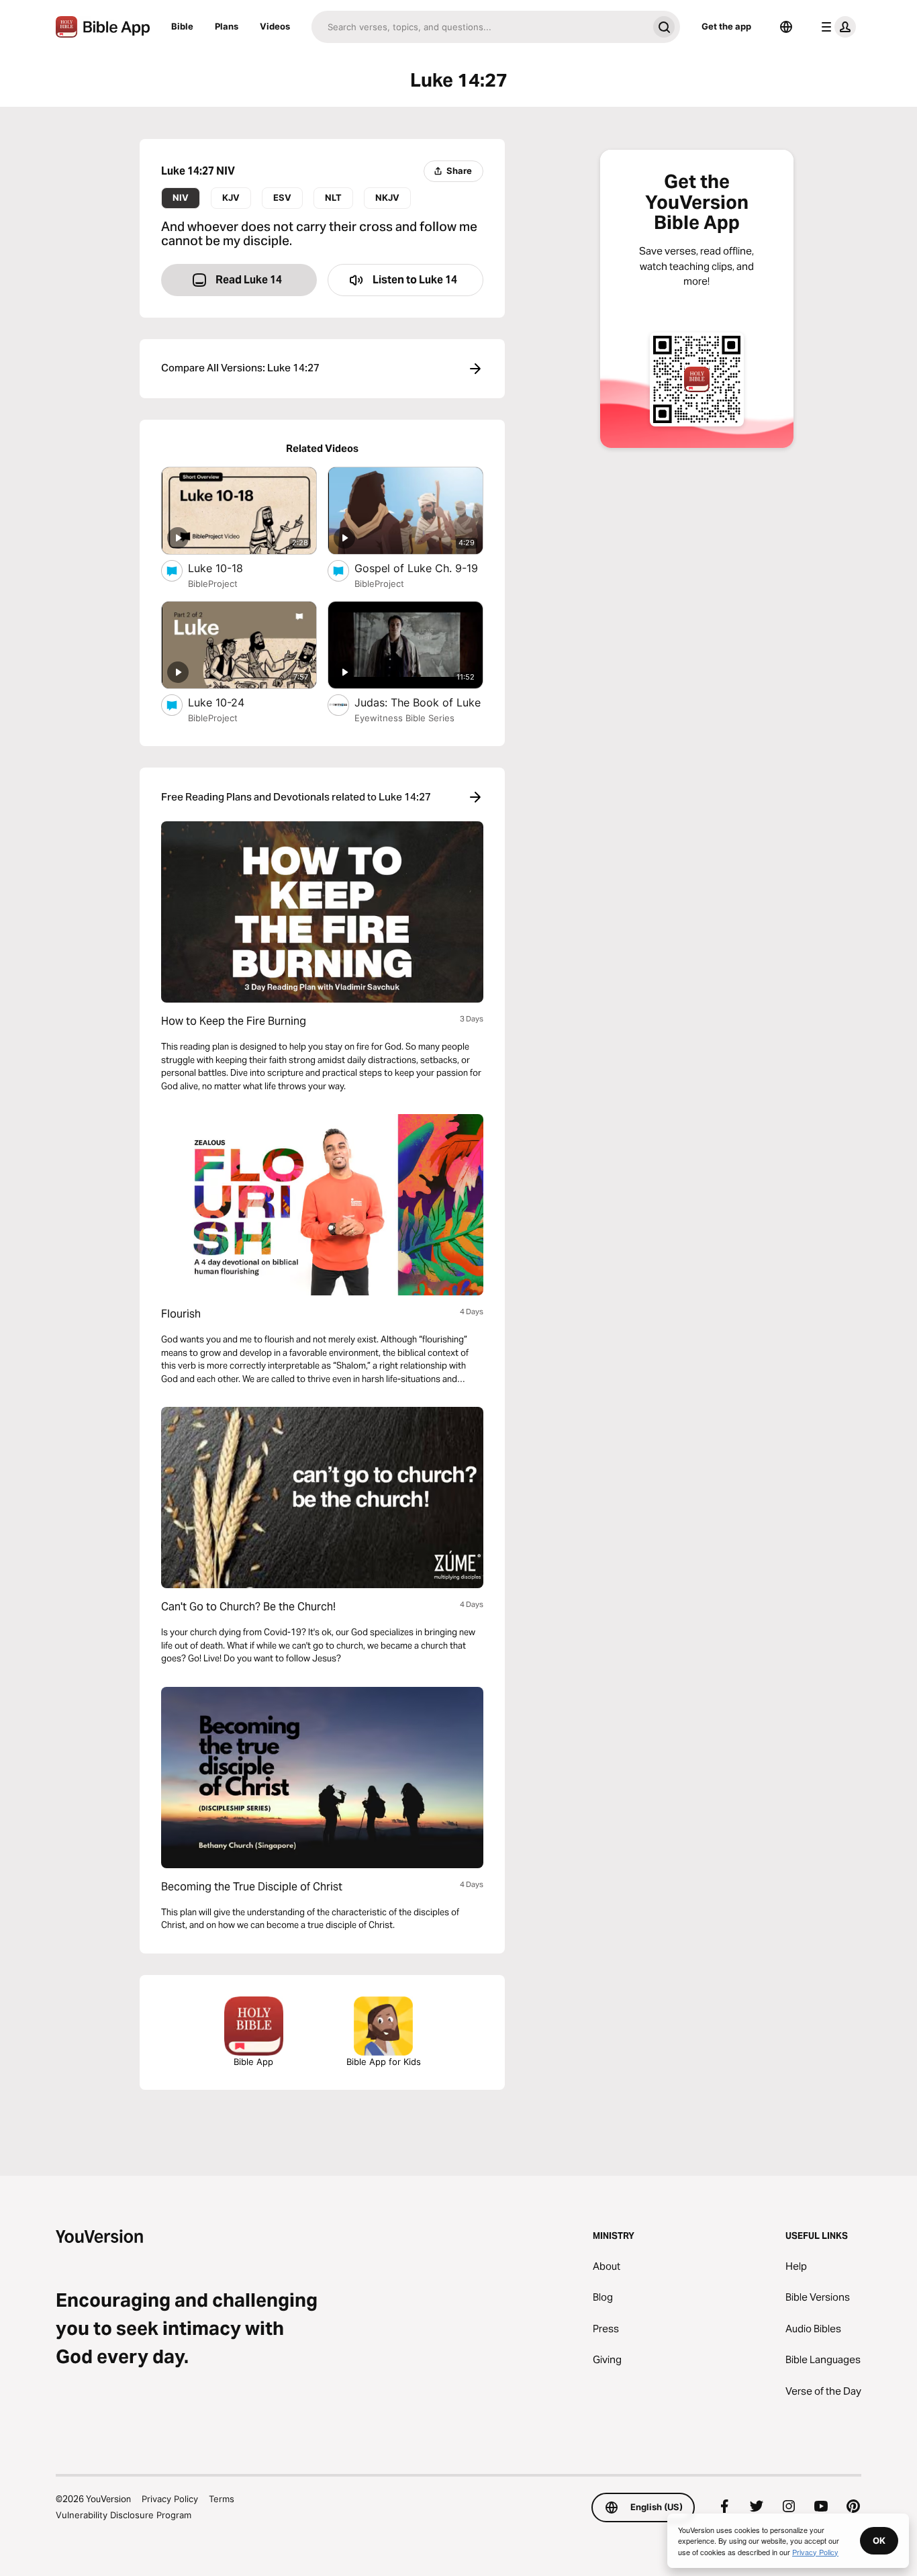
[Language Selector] (786, 27)
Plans (227, 26)
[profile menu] (836, 27)
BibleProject (213, 584)
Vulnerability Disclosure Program (124, 2515)
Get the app (726, 26)
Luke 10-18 (230, 568)
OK (879, 2540)
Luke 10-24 (229, 702)
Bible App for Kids (384, 2062)
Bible (182, 26)
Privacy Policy (170, 2499)
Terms (222, 2499)
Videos (275, 26)
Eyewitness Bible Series (404, 718)
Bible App (253, 2062)
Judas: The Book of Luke (419, 702)
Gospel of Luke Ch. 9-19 (419, 568)
